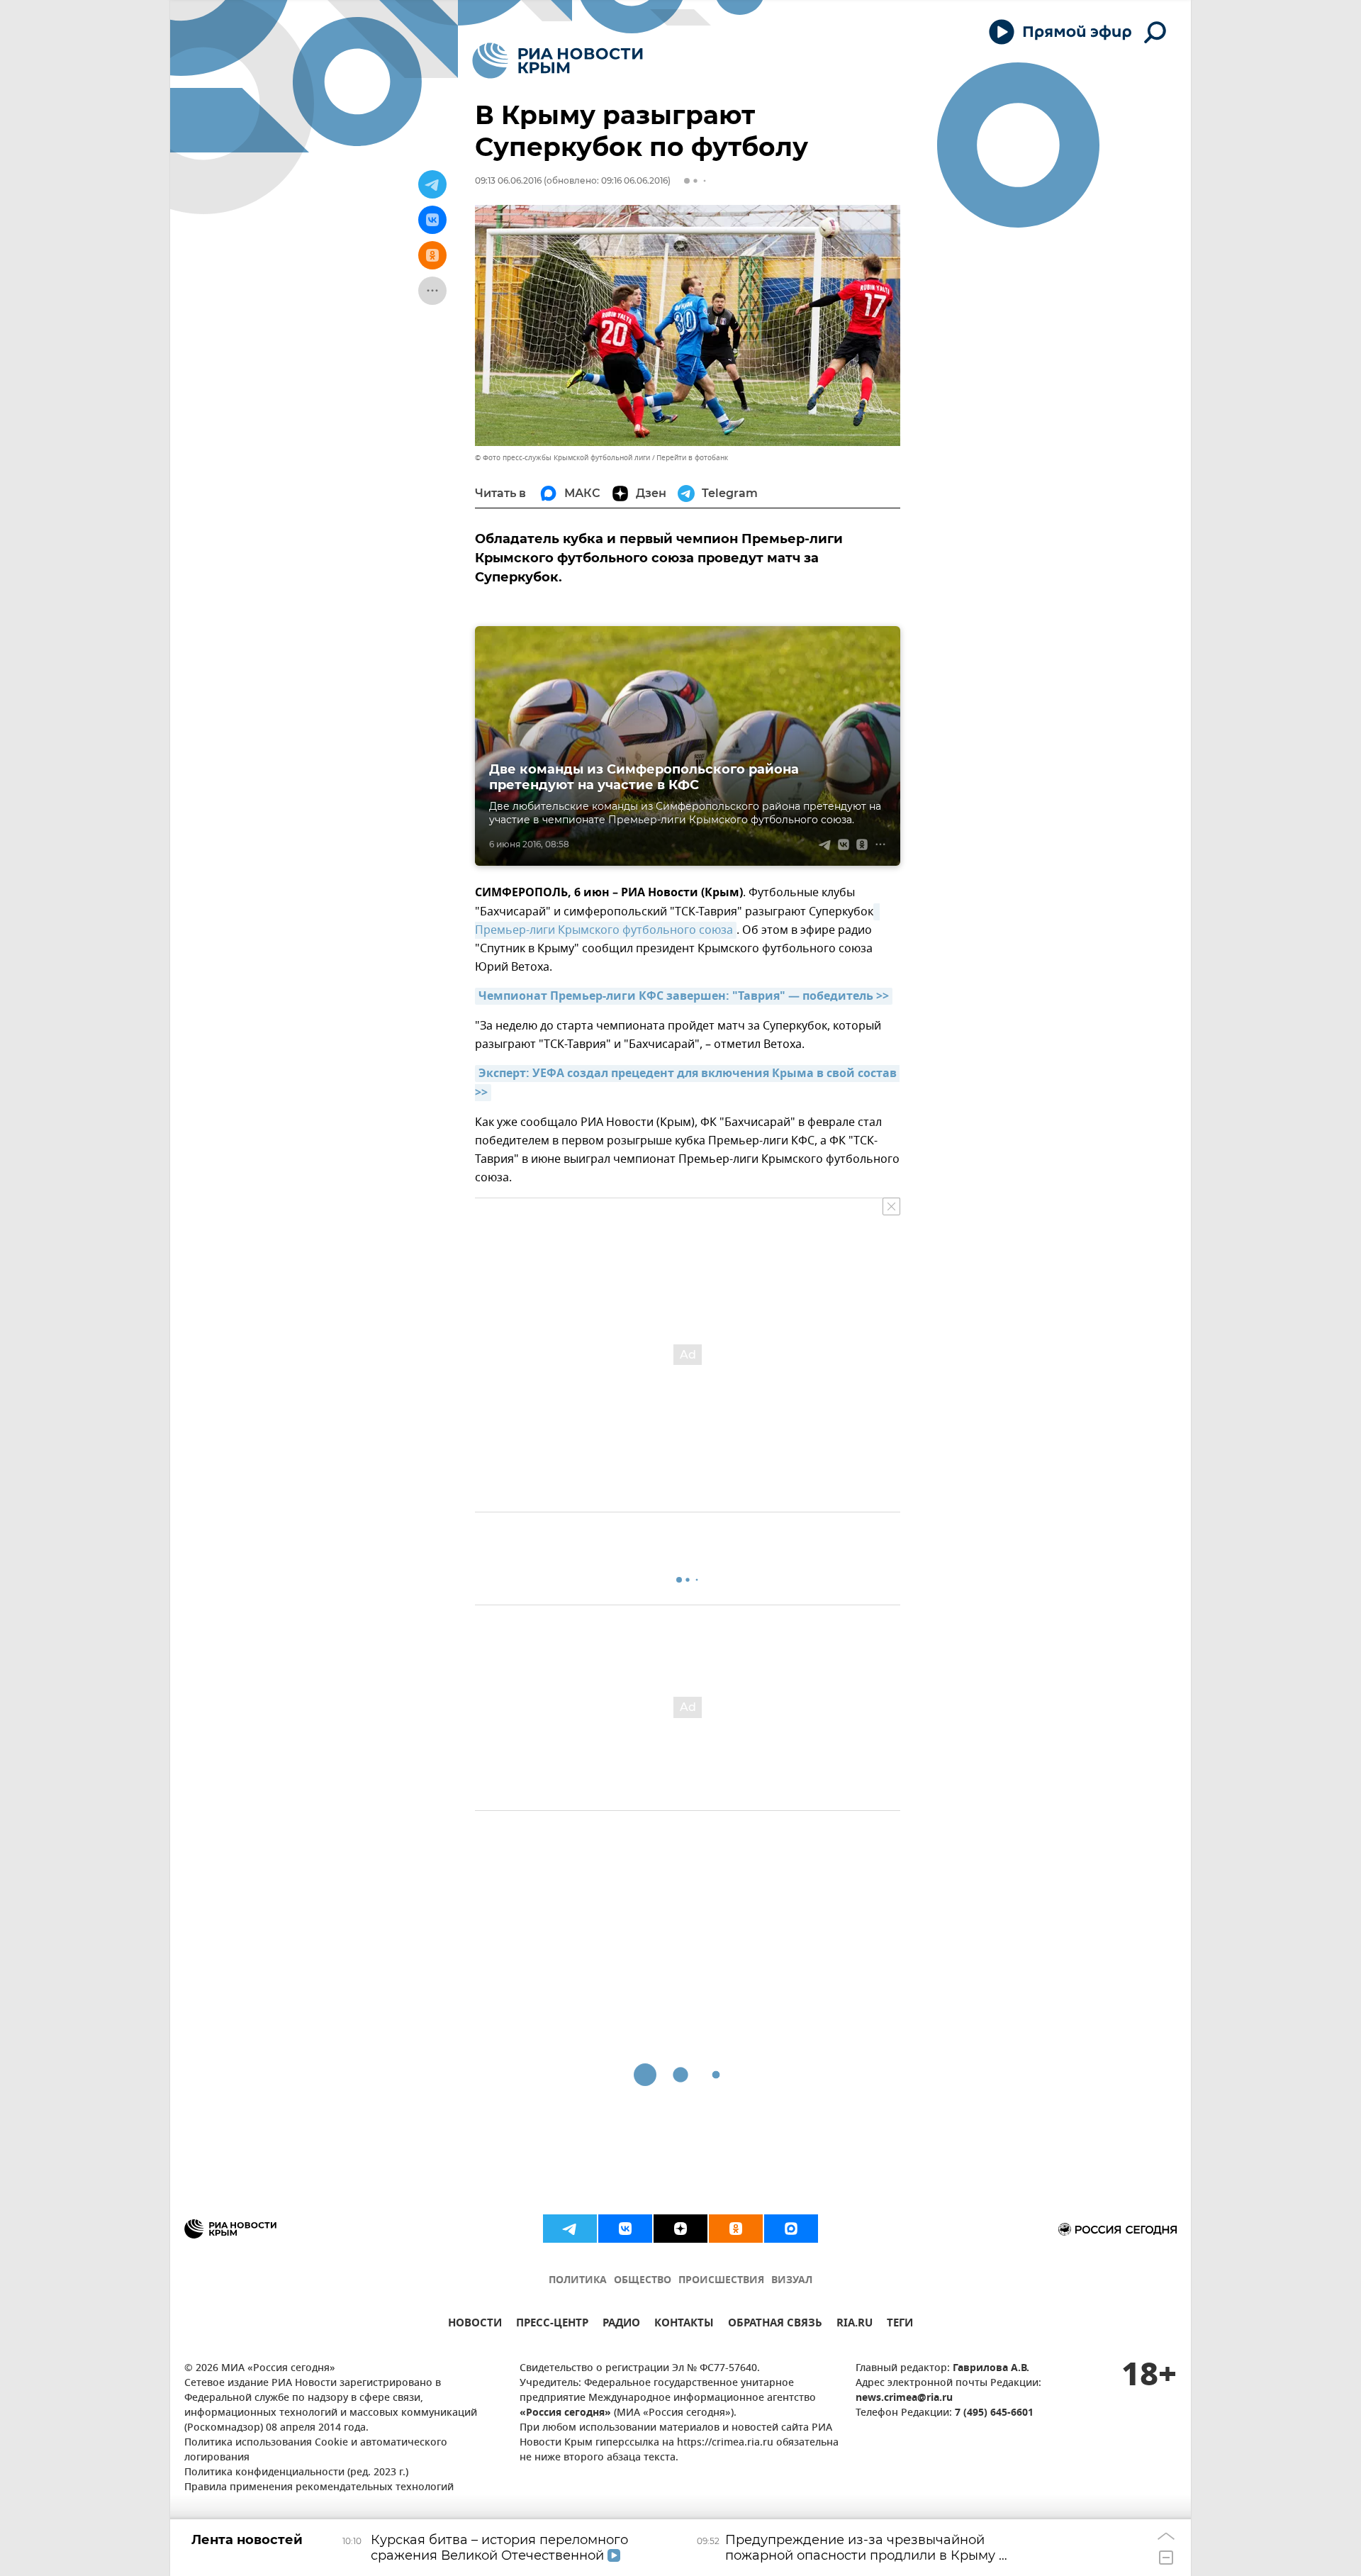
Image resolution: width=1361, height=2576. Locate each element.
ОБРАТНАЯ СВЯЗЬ (775, 2325)
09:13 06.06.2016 (508, 180)
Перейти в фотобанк (692, 458)
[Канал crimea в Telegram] (570, 2229)
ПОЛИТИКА (578, 2281)
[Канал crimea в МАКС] (791, 2229)
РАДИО (621, 2325)
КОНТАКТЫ (684, 2325)
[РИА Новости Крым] (558, 61)
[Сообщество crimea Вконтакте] (625, 2229)
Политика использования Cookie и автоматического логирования (316, 2450)
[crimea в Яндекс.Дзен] (680, 2229)
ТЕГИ (900, 2325)
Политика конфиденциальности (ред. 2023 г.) (296, 2473)
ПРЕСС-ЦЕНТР (552, 2325)
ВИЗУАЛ (792, 2281)
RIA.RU (855, 2325)
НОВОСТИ (475, 2325)
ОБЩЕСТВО (643, 2281)
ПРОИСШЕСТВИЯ (721, 2281)
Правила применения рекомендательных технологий (319, 2488)
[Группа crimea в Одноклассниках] (736, 2229)
